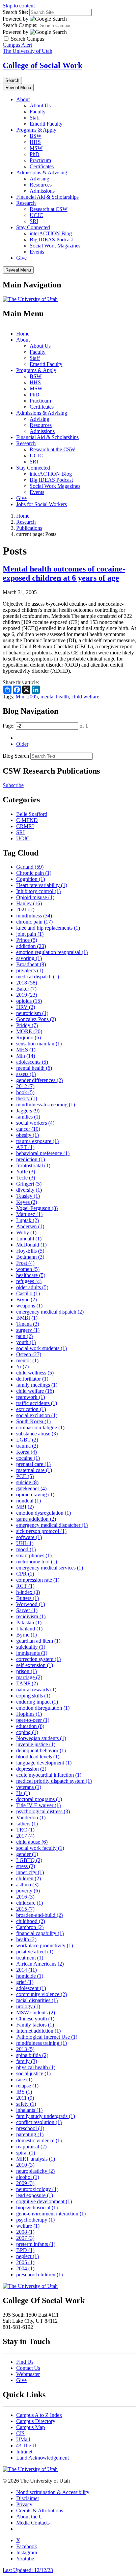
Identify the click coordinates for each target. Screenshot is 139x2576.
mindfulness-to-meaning (46, 1105)
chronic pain (34, 922)
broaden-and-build (39, 1915)
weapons (29, 1306)
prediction (31, 1159)
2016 (25, 1897)
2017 (25, 1836)
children (29, 1878)
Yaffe (26, 1172)
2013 (25, 2049)
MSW (36, 148)
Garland (30, 867)
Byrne (26, 1635)
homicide (30, 1976)
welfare (28, 2226)
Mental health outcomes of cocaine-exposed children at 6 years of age (64, 573)
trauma (27, 1446)
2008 (25, 2232)
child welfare (85, 697)
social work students (41, 1348)
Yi (22, 1367)
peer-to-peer (33, 1720)
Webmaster (28, 2374)
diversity (29, 1190)
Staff (35, 118)
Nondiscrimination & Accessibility (53, 2492)
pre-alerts (30, 970)
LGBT (27, 1440)
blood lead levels (38, 1757)
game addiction (36, 1519)
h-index (28, 1592)
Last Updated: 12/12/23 (28, 2570)
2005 (32, 697)
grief (25, 1982)
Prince (27, 940)
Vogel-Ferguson (37, 1208)
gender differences (39, 1080)
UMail (23, 2439)
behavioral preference (43, 1153)
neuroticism (32, 1013)
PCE (25, 1476)
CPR (25, 1574)
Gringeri (29, 1184)
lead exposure (35, 2195)
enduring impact (37, 1702)
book (25, 1092)
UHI (25, 1543)
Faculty (38, 112)
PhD (35, 154)
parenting (30, 2134)
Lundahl (29, 1239)
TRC (25, 1830)
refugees (29, 1281)
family (27, 2061)
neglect (27, 2256)
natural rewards (36, 1690)
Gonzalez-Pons (36, 1019)
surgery (28, 1330)
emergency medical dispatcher (52, 1525)
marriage (29, 1677)
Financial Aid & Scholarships (47, 197)
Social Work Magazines (55, 246)
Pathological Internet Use (47, 2037)
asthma (27, 1885)
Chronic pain (34, 873)
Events (37, 252)
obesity (27, 1135)
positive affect (35, 1952)
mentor (27, 1360)
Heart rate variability (42, 885)
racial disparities (37, 2000)
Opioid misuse (35, 897)
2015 (25, 1909)
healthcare (31, 1275)
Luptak (27, 1220)
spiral (26, 2153)
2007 (25, 2238)
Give (21, 258)
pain (24, 1336)
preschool (30, 2128)
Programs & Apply (36, 130)
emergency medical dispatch (50, 1312)
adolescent (31, 1988)
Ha (23, 1793)
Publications (29, 528)
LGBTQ (29, 1860)
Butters (27, 1598)
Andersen (30, 1226)
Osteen (29, 1354)
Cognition (31, 879)
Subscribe (13, 785)
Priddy (27, 1025)
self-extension (35, 1665)
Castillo (28, 1293)
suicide (27, 1482)
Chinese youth (35, 2019)
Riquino (29, 1037)
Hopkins (29, 1714)
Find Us (25, 2362)
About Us (40, 105)
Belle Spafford (32, 814)
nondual (29, 1501)
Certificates (42, 166)
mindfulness (34, 916)
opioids (29, 1001)
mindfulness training (41, 2043)
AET (25, 1147)
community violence (41, 1994)
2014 (26, 1970)
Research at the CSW (52, 449)
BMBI (27, 1318)
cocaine (28, 1458)
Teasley (28, 1196)
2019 (27, 995)
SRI (34, 221)
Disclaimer (28, 2498)
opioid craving (35, 1495)
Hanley (29, 903)
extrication (31, 1409)
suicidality (31, 1647)
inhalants (29, 2110)
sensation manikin (39, 1044)
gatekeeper (31, 1488)
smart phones (34, 1555)
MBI (25, 1507)
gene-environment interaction (51, 2214)
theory (27, 1098)
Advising (39, 179)
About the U (30, 2517)
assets (26, 1074)
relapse (27, 2086)
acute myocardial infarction (49, 1775)
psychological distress (43, 1811)
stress (26, 1866)
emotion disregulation (43, 1708)
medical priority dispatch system (54, 1781)
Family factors (35, 2025)
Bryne (26, 1300)
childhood (31, 1921)
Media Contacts (33, 2523)
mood (26, 1549)
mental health (55, 697)
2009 (25, 2183)
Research (26, 203)
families (28, 1117)
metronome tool (37, 1562)
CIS (20, 2433)
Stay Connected (33, 227)
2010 (25, 2165)
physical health (36, 2067)
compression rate (38, 1580)
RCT (25, 1586)
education (30, 1726)
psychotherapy (35, 2220)
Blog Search (16, 756)
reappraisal (31, 2147)
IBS (24, 2092)
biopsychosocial (37, 2207)
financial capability (40, 1933)
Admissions (42, 191)
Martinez (29, 1214)
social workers (35, 1123)
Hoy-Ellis (30, 1251)
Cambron (30, 1927)
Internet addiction (38, 2031)
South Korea (33, 1421)
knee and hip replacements (48, 928)
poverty (28, 1891)
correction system (38, 1659)
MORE (29, 1031)
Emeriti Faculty (46, 124)
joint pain (30, 934)
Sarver (27, 1610)
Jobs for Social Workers (41, 504)
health (26, 1939)
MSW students (36, 2012)
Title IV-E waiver (38, 1805)
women (28, 1269)
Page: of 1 (45, 726)
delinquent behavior (41, 1750)
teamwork (31, 1397)
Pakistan (29, 1622)
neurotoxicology (37, 2189)
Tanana (28, 1324)
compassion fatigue (40, 1427)
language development (44, 1763)
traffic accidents (37, 1403)
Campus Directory (36, 2421)
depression (31, 1769)
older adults (32, 1287)
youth (26, 1342)
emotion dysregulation (44, 1513)
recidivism (31, 1616)
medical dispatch (38, 977)
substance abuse (37, 1434)
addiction (31, 946)
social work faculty (40, 1848)
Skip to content (19, 6)
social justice (33, 2073)
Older (22, 744)
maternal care (34, 1470)
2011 (25, 2098)
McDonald (31, 1245)
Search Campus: (20, 25)
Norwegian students (41, 1738)
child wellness (35, 1373)
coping (27, 1732)
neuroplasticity (35, 2171)
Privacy (24, 2504)
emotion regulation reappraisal (52, 952)
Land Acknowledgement (43, 2458)
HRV (26, 1007)
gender (27, 1854)
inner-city (30, 1872)
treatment (30, 1958)
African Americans (40, 1964)
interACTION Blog (51, 233)
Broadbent (31, 964)
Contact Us (28, 2368)
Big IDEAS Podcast (51, 240)
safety (26, 2104)
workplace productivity (45, 1945)
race (24, 2080)
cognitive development (44, 2201)
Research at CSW (49, 209)
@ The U (26, 2445)
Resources (41, 185)
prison (26, 1671)
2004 (25, 2268)
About (23, 99)
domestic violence (39, 2140)
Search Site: (15, 12)
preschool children (39, 2275)
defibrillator (32, 1379)
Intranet (24, 2452)
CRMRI (25, 826)
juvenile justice (36, 1744)
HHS (35, 142)
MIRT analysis (36, 2159)
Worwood (31, 1604)
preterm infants (36, 2244)
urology (28, 2006)
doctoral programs (39, 1799)
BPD (25, 2250)
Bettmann (30, 1257)
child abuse (32, 1842)
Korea (26, 1452)
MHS (26, 1050)
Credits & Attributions (40, 2510)
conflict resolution (39, 2122)
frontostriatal (33, 1165)
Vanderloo (31, 1817)
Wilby (26, 1232)
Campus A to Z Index (39, 2415)
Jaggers (28, 1111)
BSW (36, 136)
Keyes (27, 1202)
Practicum (40, 160)
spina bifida (32, 2055)
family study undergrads (46, 2116)
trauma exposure (37, 1141)
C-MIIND (27, 820)
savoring (29, 958)
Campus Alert (17, 45)
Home (23, 334)
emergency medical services (50, 1568)
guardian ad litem (38, 1641)
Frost (25, 1263)
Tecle (26, 1178)
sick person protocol (41, 1531)
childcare (30, 1903)
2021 (25, 910)
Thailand (29, 1629)
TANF (27, 1683)
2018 (27, 983)
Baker (26, 989)
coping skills (33, 1696)
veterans (29, 1787)
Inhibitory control (38, 891)
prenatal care (33, 1464)
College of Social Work (43, 65)
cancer (28, 1129)
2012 (25, 1086)
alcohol (28, 2177)
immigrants (32, 1653)
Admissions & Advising (42, 172)
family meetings (37, 1385)
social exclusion (37, 1415)
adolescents (32, 1062)
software (29, 1537)
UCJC (36, 215)
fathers (27, 1824)
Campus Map (31, 2427)
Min (20, 697)
